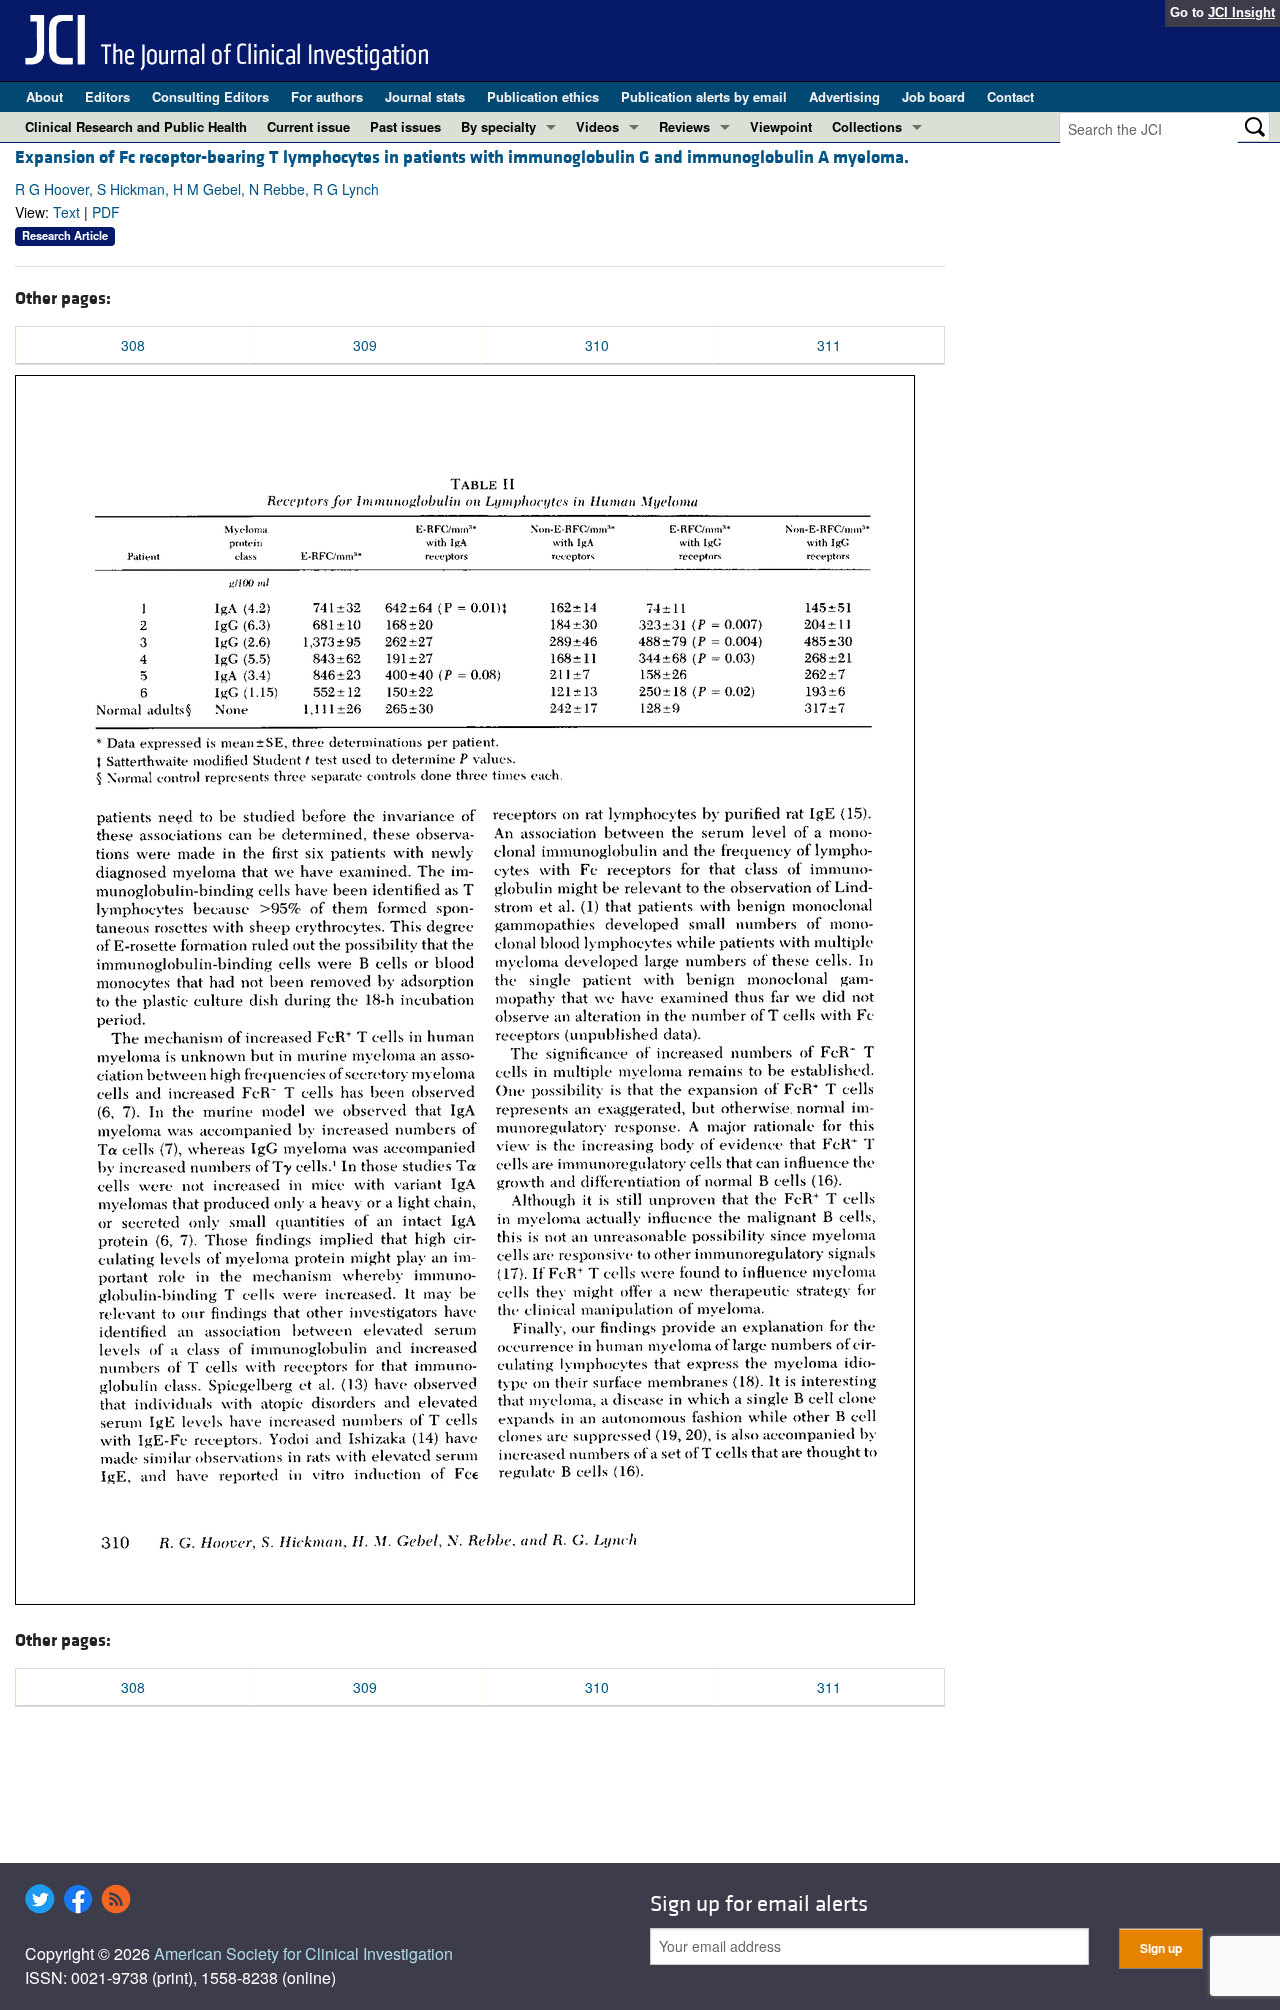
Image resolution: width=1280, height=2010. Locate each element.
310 (597, 345)
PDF (106, 212)
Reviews (684, 126)
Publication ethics (543, 96)
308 (133, 345)
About (44, 96)
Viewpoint (781, 126)
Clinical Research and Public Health (136, 126)
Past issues (405, 126)
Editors (107, 96)
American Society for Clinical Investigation (303, 1953)
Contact (1010, 96)
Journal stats (425, 96)
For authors (327, 96)
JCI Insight (1241, 12)
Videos (597, 126)
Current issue (308, 126)
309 (365, 345)
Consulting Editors (210, 96)
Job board (933, 96)
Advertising (844, 96)
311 (829, 345)
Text (66, 212)
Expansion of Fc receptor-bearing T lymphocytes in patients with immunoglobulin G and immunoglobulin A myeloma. (462, 157)
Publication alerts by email (704, 96)
